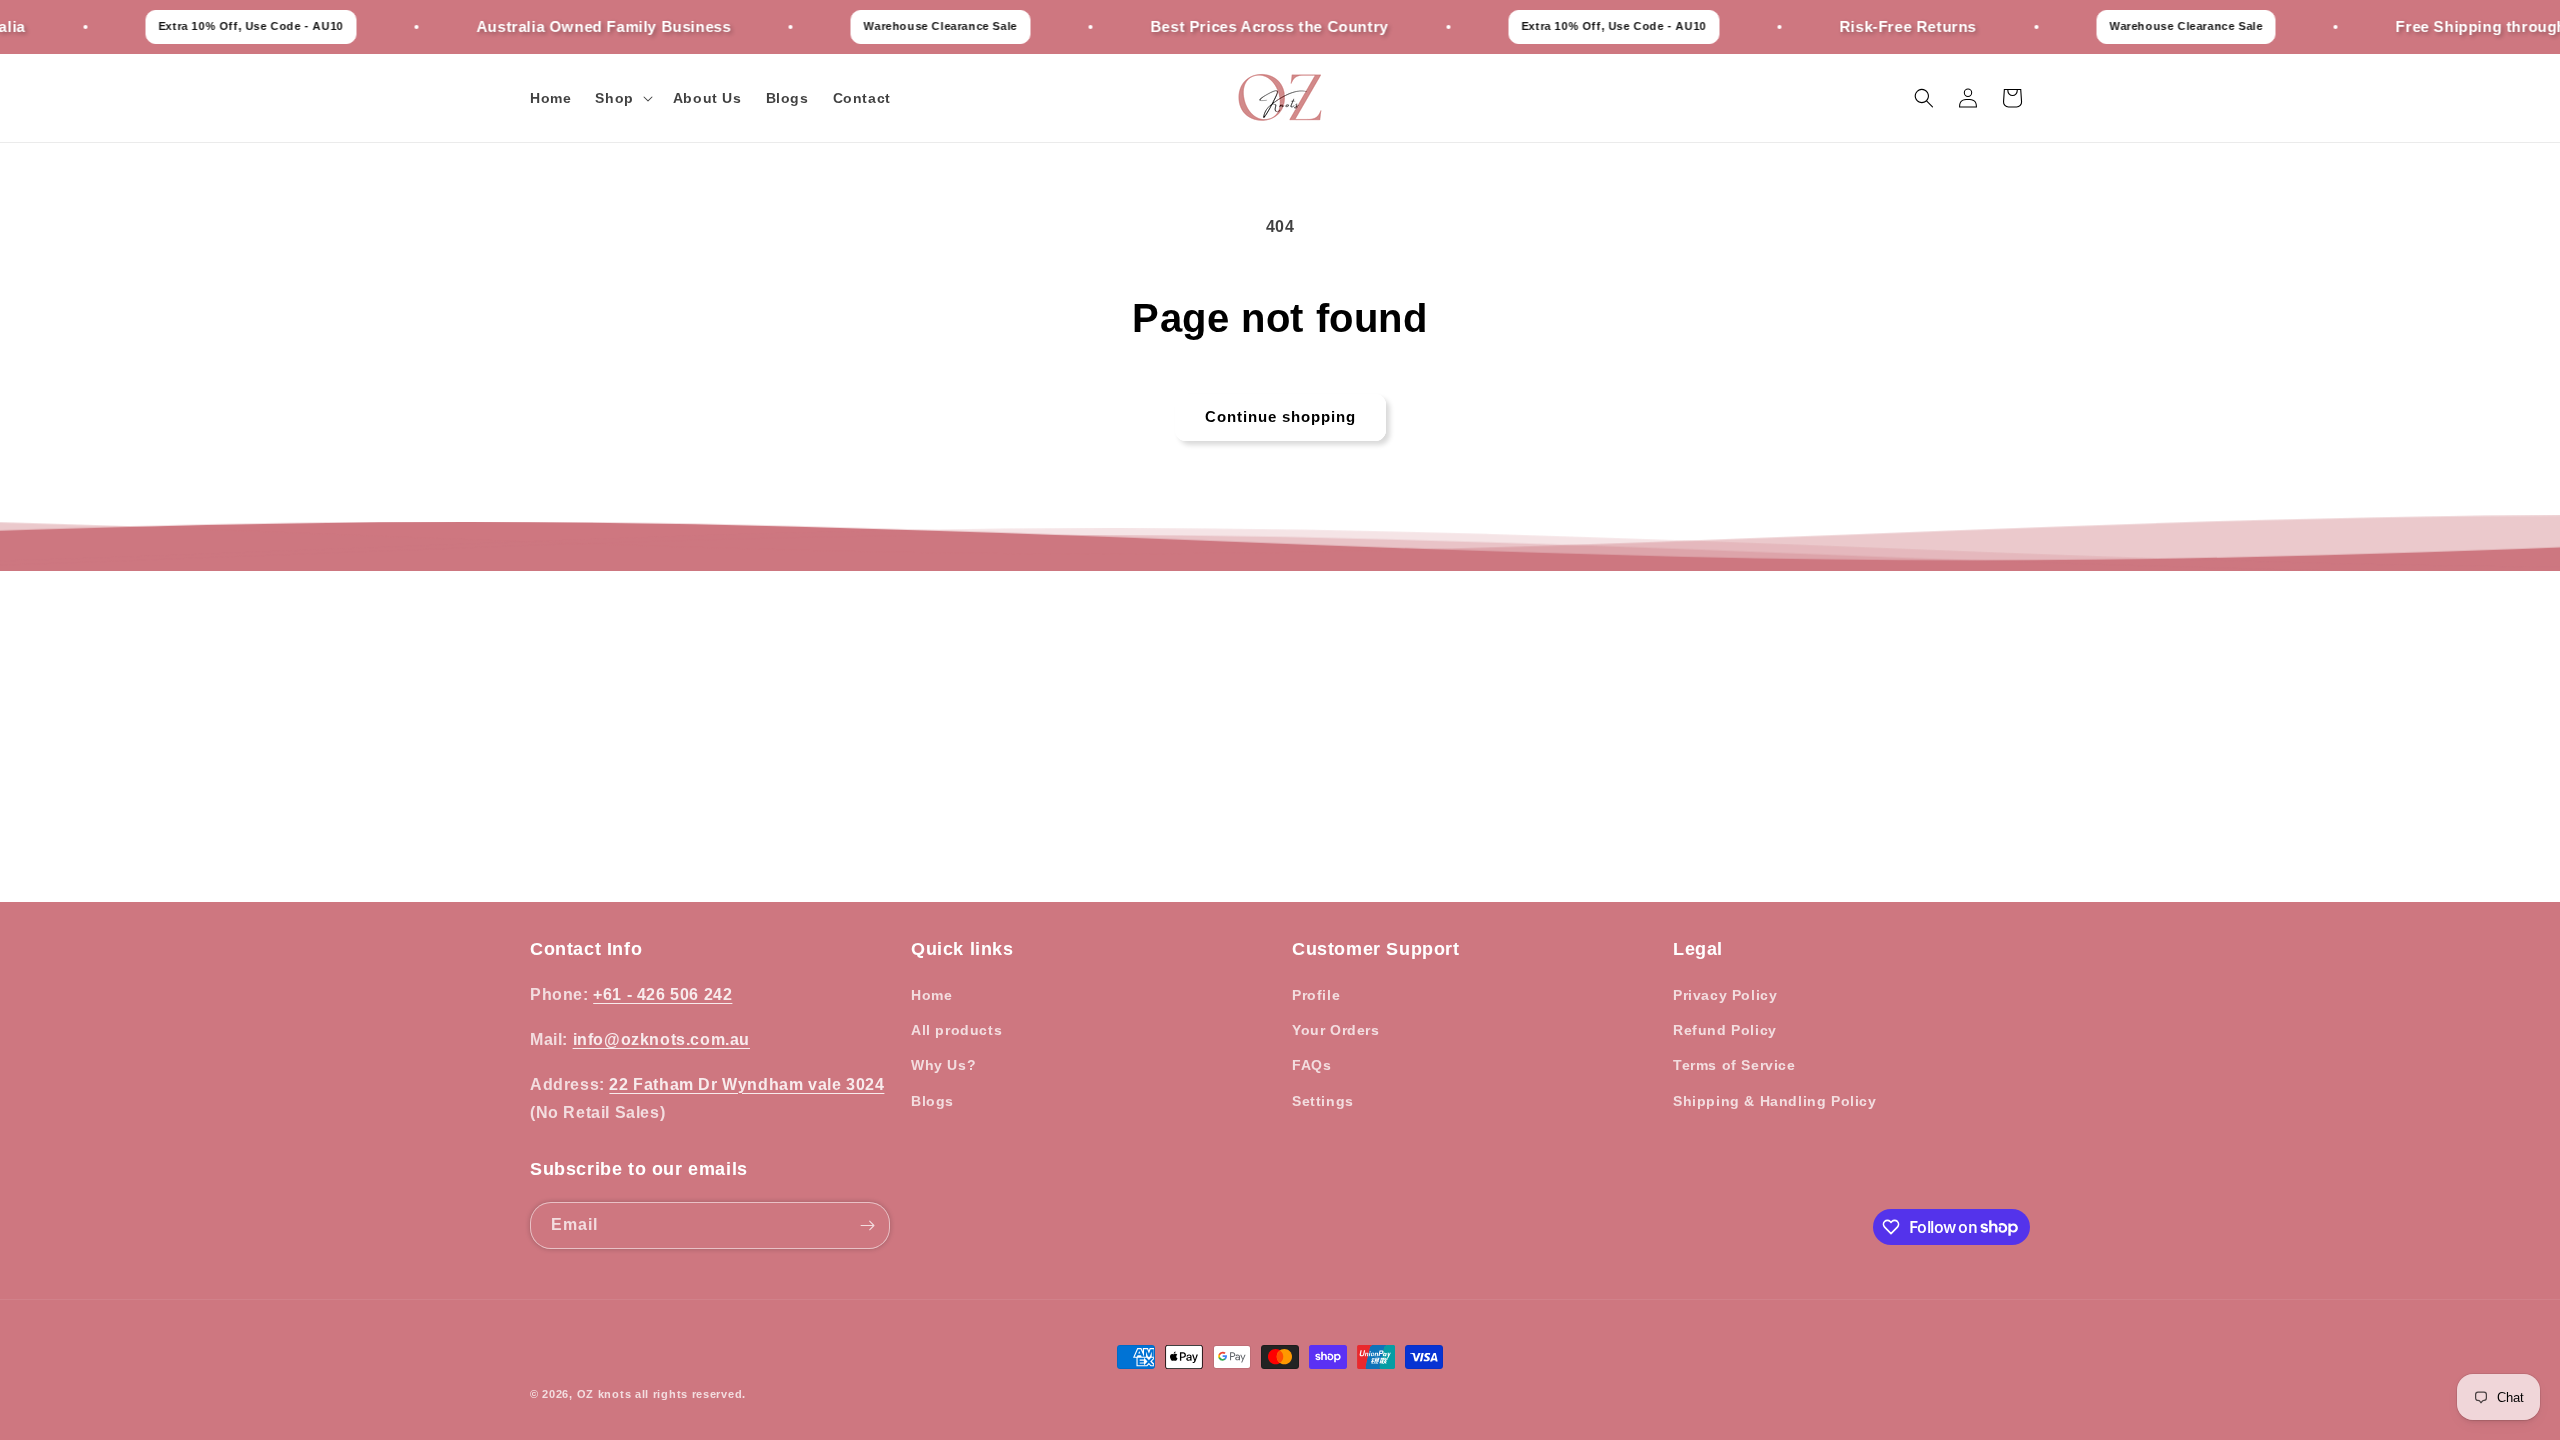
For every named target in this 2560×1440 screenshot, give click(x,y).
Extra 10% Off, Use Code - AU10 (204, 26)
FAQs (1311, 1065)
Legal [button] (1698, 949)
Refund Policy (1725, 1030)
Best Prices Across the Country (1223, 26)
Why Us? (943, 1065)
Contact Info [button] (586, 949)
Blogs (932, 1101)
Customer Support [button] (1376, 949)
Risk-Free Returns (1861, 26)
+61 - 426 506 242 (662, 994)
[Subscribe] (867, 1225)
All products (956, 1030)
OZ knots (604, 1394)
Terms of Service (1734, 1065)
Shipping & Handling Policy (1775, 1101)
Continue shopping (1280, 416)
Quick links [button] (962, 949)
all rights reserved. (690, 1394)
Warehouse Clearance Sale (894, 26)
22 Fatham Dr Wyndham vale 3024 (746, 1084)
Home (931, 995)
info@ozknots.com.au (661, 1039)
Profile (1316, 995)
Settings (1323, 1101)
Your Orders (1336, 1030)
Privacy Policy (1725, 995)
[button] (621, 98)
